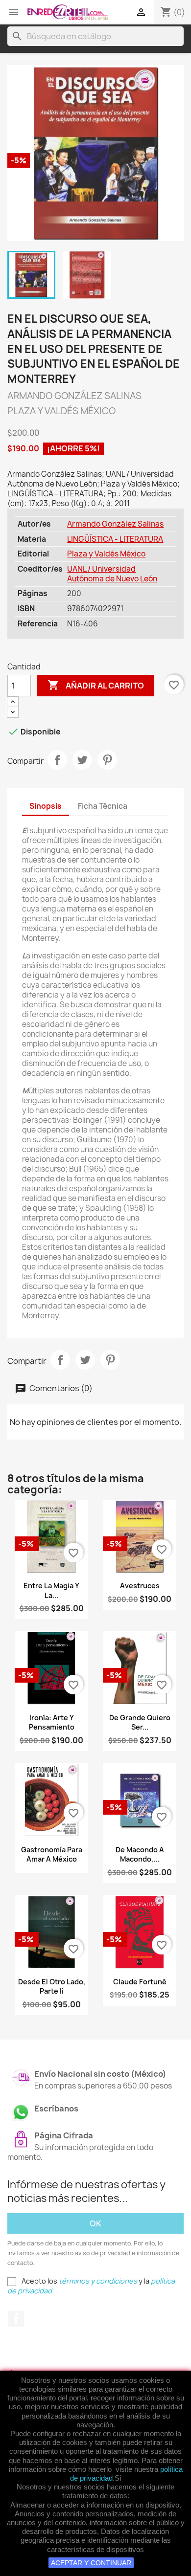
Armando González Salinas (115, 524)
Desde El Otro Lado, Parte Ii (52, 1987)
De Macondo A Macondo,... (140, 1854)
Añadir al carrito (96, 685)
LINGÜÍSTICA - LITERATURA (115, 539)
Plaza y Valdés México (106, 554)
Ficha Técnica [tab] (103, 806)
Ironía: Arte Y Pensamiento (52, 1722)
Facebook (16, 2319)
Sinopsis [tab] (46, 806)
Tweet (82, 760)
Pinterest (107, 760)
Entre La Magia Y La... (51, 1590)
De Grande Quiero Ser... (140, 1722)
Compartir (57, 760)
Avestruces (140, 1586)
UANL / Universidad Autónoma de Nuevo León (112, 574)
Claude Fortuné (140, 1982)
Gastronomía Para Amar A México (52, 1854)
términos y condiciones (98, 2281)
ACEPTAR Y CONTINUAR (91, 2563)
